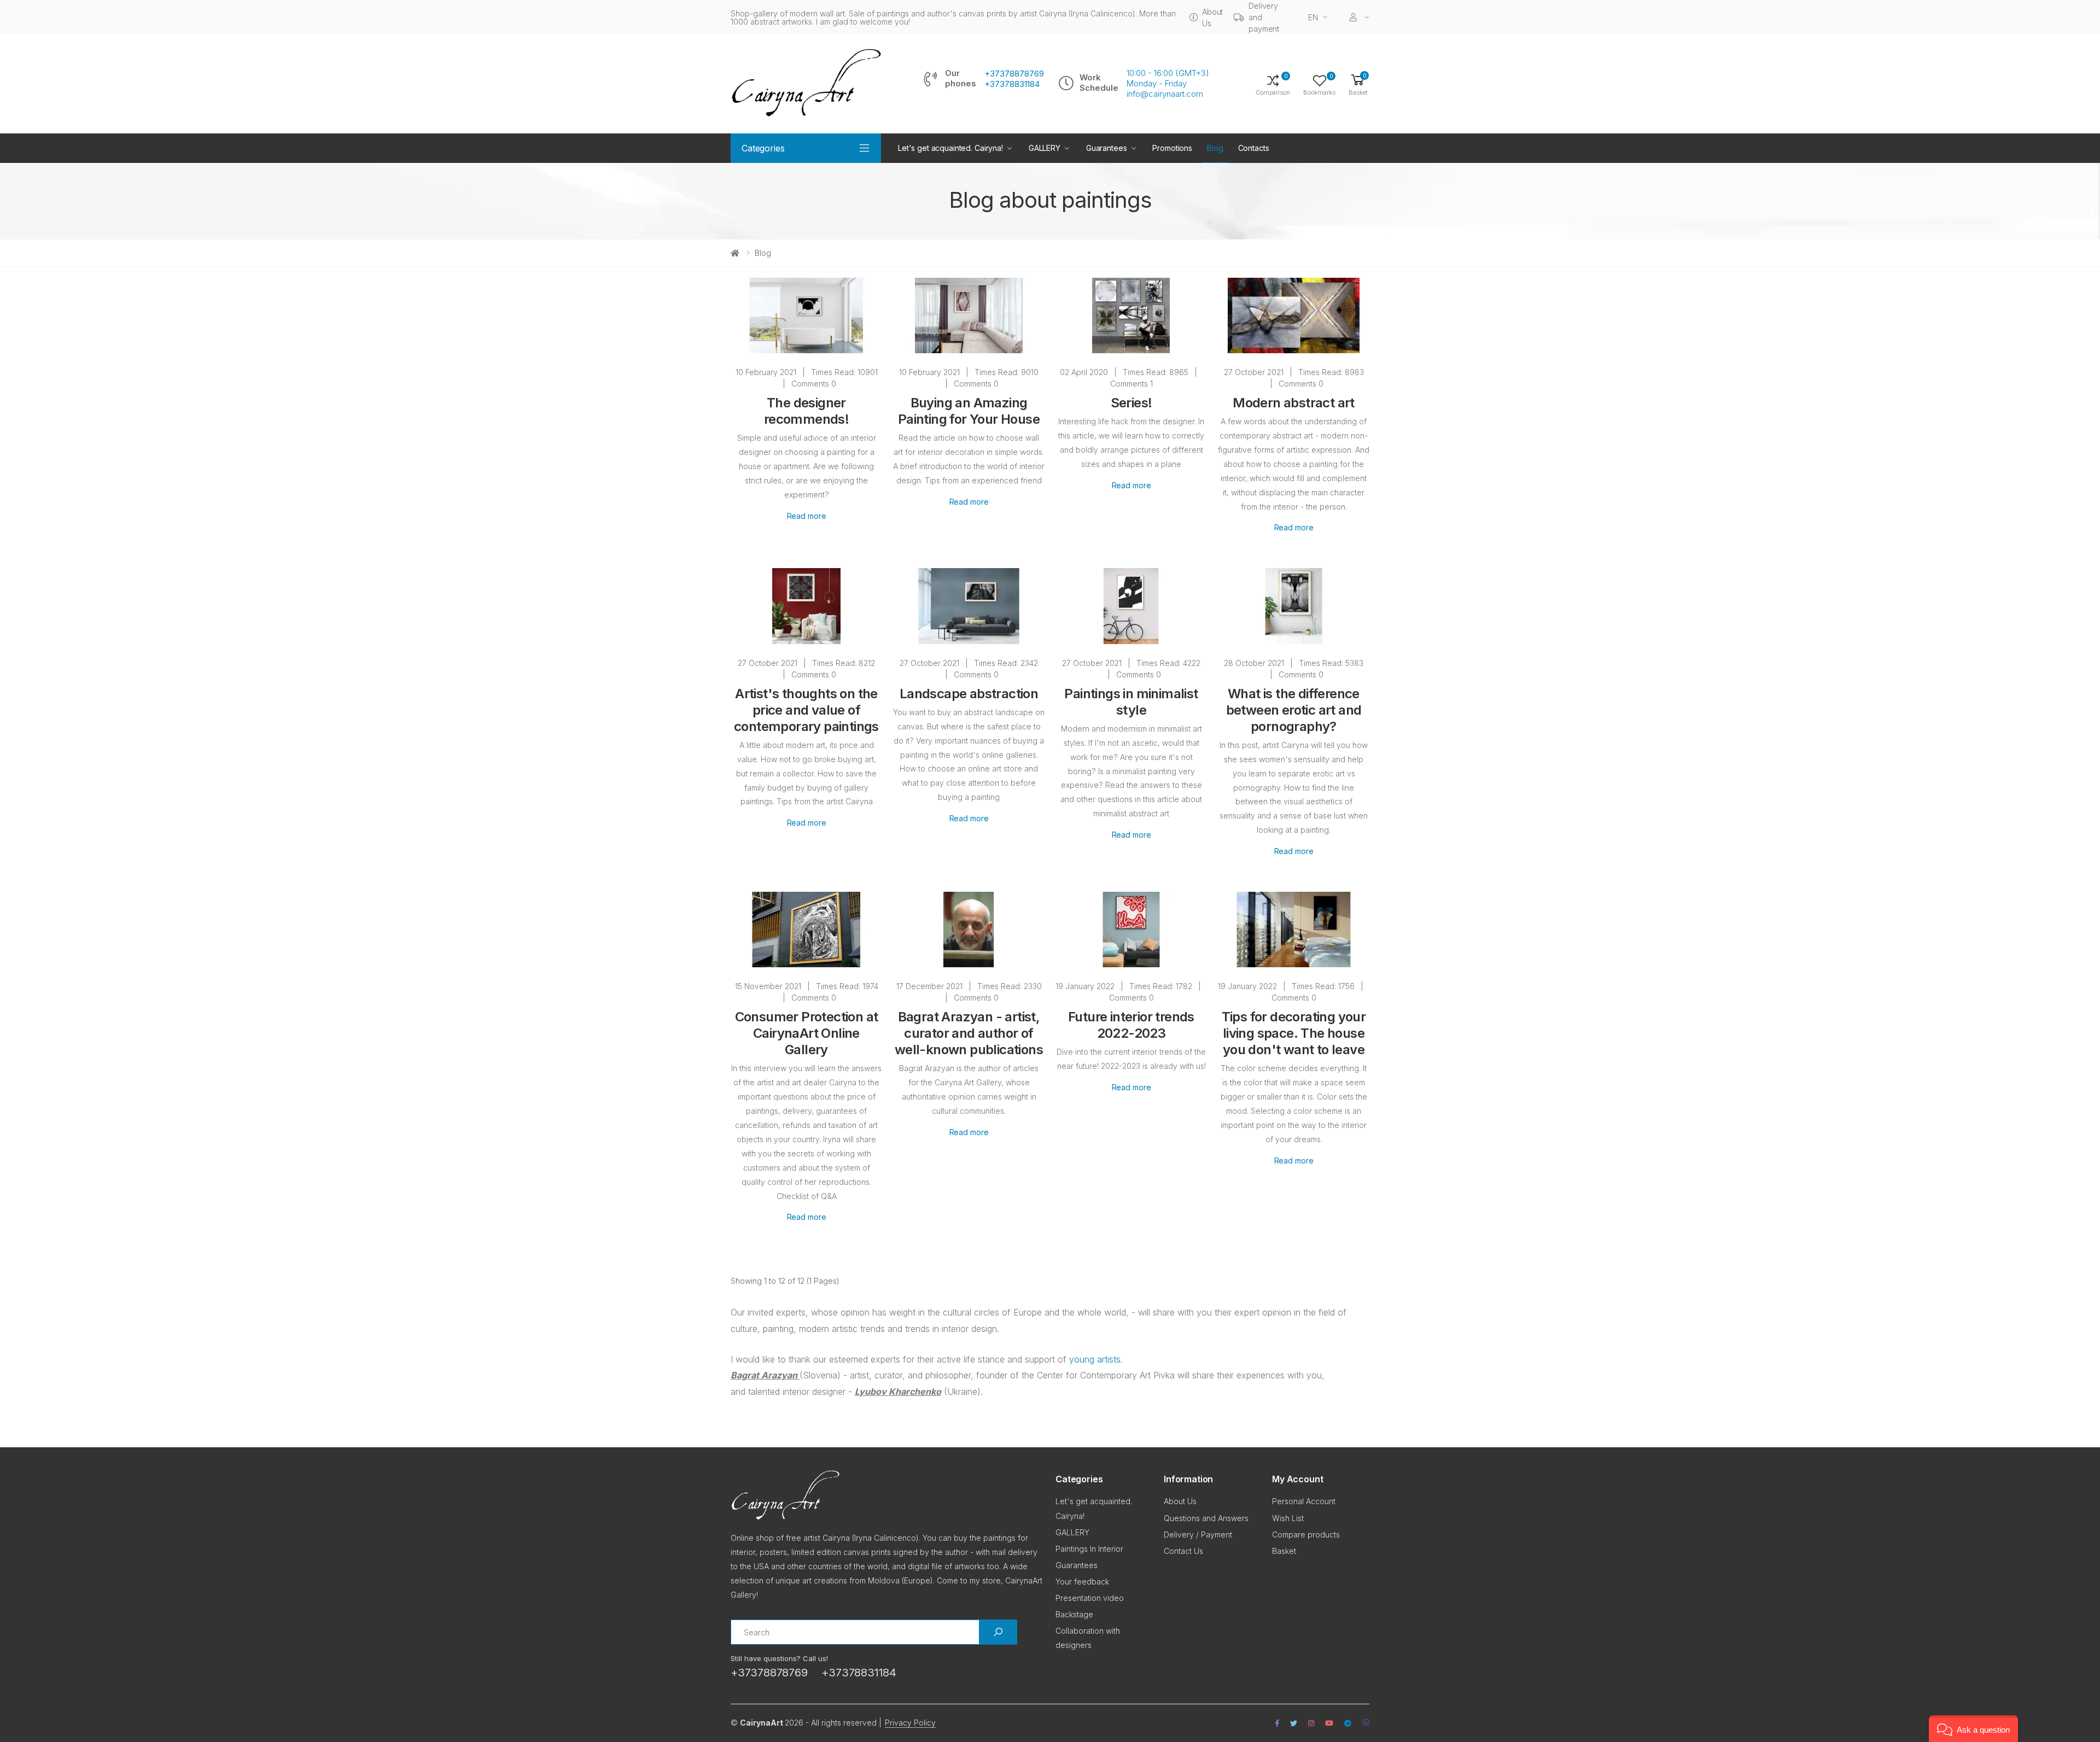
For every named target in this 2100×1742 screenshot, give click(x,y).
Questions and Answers (1206, 1518)
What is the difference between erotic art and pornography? (1294, 710)
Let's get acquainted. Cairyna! (950, 148)
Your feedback (1082, 1582)
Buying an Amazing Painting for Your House (969, 411)
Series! (1131, 403)
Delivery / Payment (1198, 1535)
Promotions (1172, 148)
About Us (1212, 17)
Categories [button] (763, 148)
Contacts (1254, 148)
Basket (1284, 1551)
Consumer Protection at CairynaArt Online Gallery (807, 1033)
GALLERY (1045, 148)
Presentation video (1090, 1598)
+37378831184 (1012, 84)
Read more (807, 516)
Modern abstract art (1294, 403)
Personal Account (1304, 1501)
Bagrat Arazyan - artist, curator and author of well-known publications (969, 1033)
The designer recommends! (806, 411)
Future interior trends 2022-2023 (1131, 1025)
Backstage (1074, 1614)
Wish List (1288, 1518)
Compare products (1306, 1535)
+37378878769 (1014, 74)
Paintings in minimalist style (1131, 702)
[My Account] (1360, 17)
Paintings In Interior (1089, 1549)
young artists (1095, 1359)
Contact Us (1183, 1551)
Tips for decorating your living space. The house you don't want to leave (1294, 1033)
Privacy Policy (910, 1723)
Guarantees (1107, 148)
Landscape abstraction (969, 694)
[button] (1358, 84)
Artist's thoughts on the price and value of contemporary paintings (806, 710)
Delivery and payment (1264, 17)
